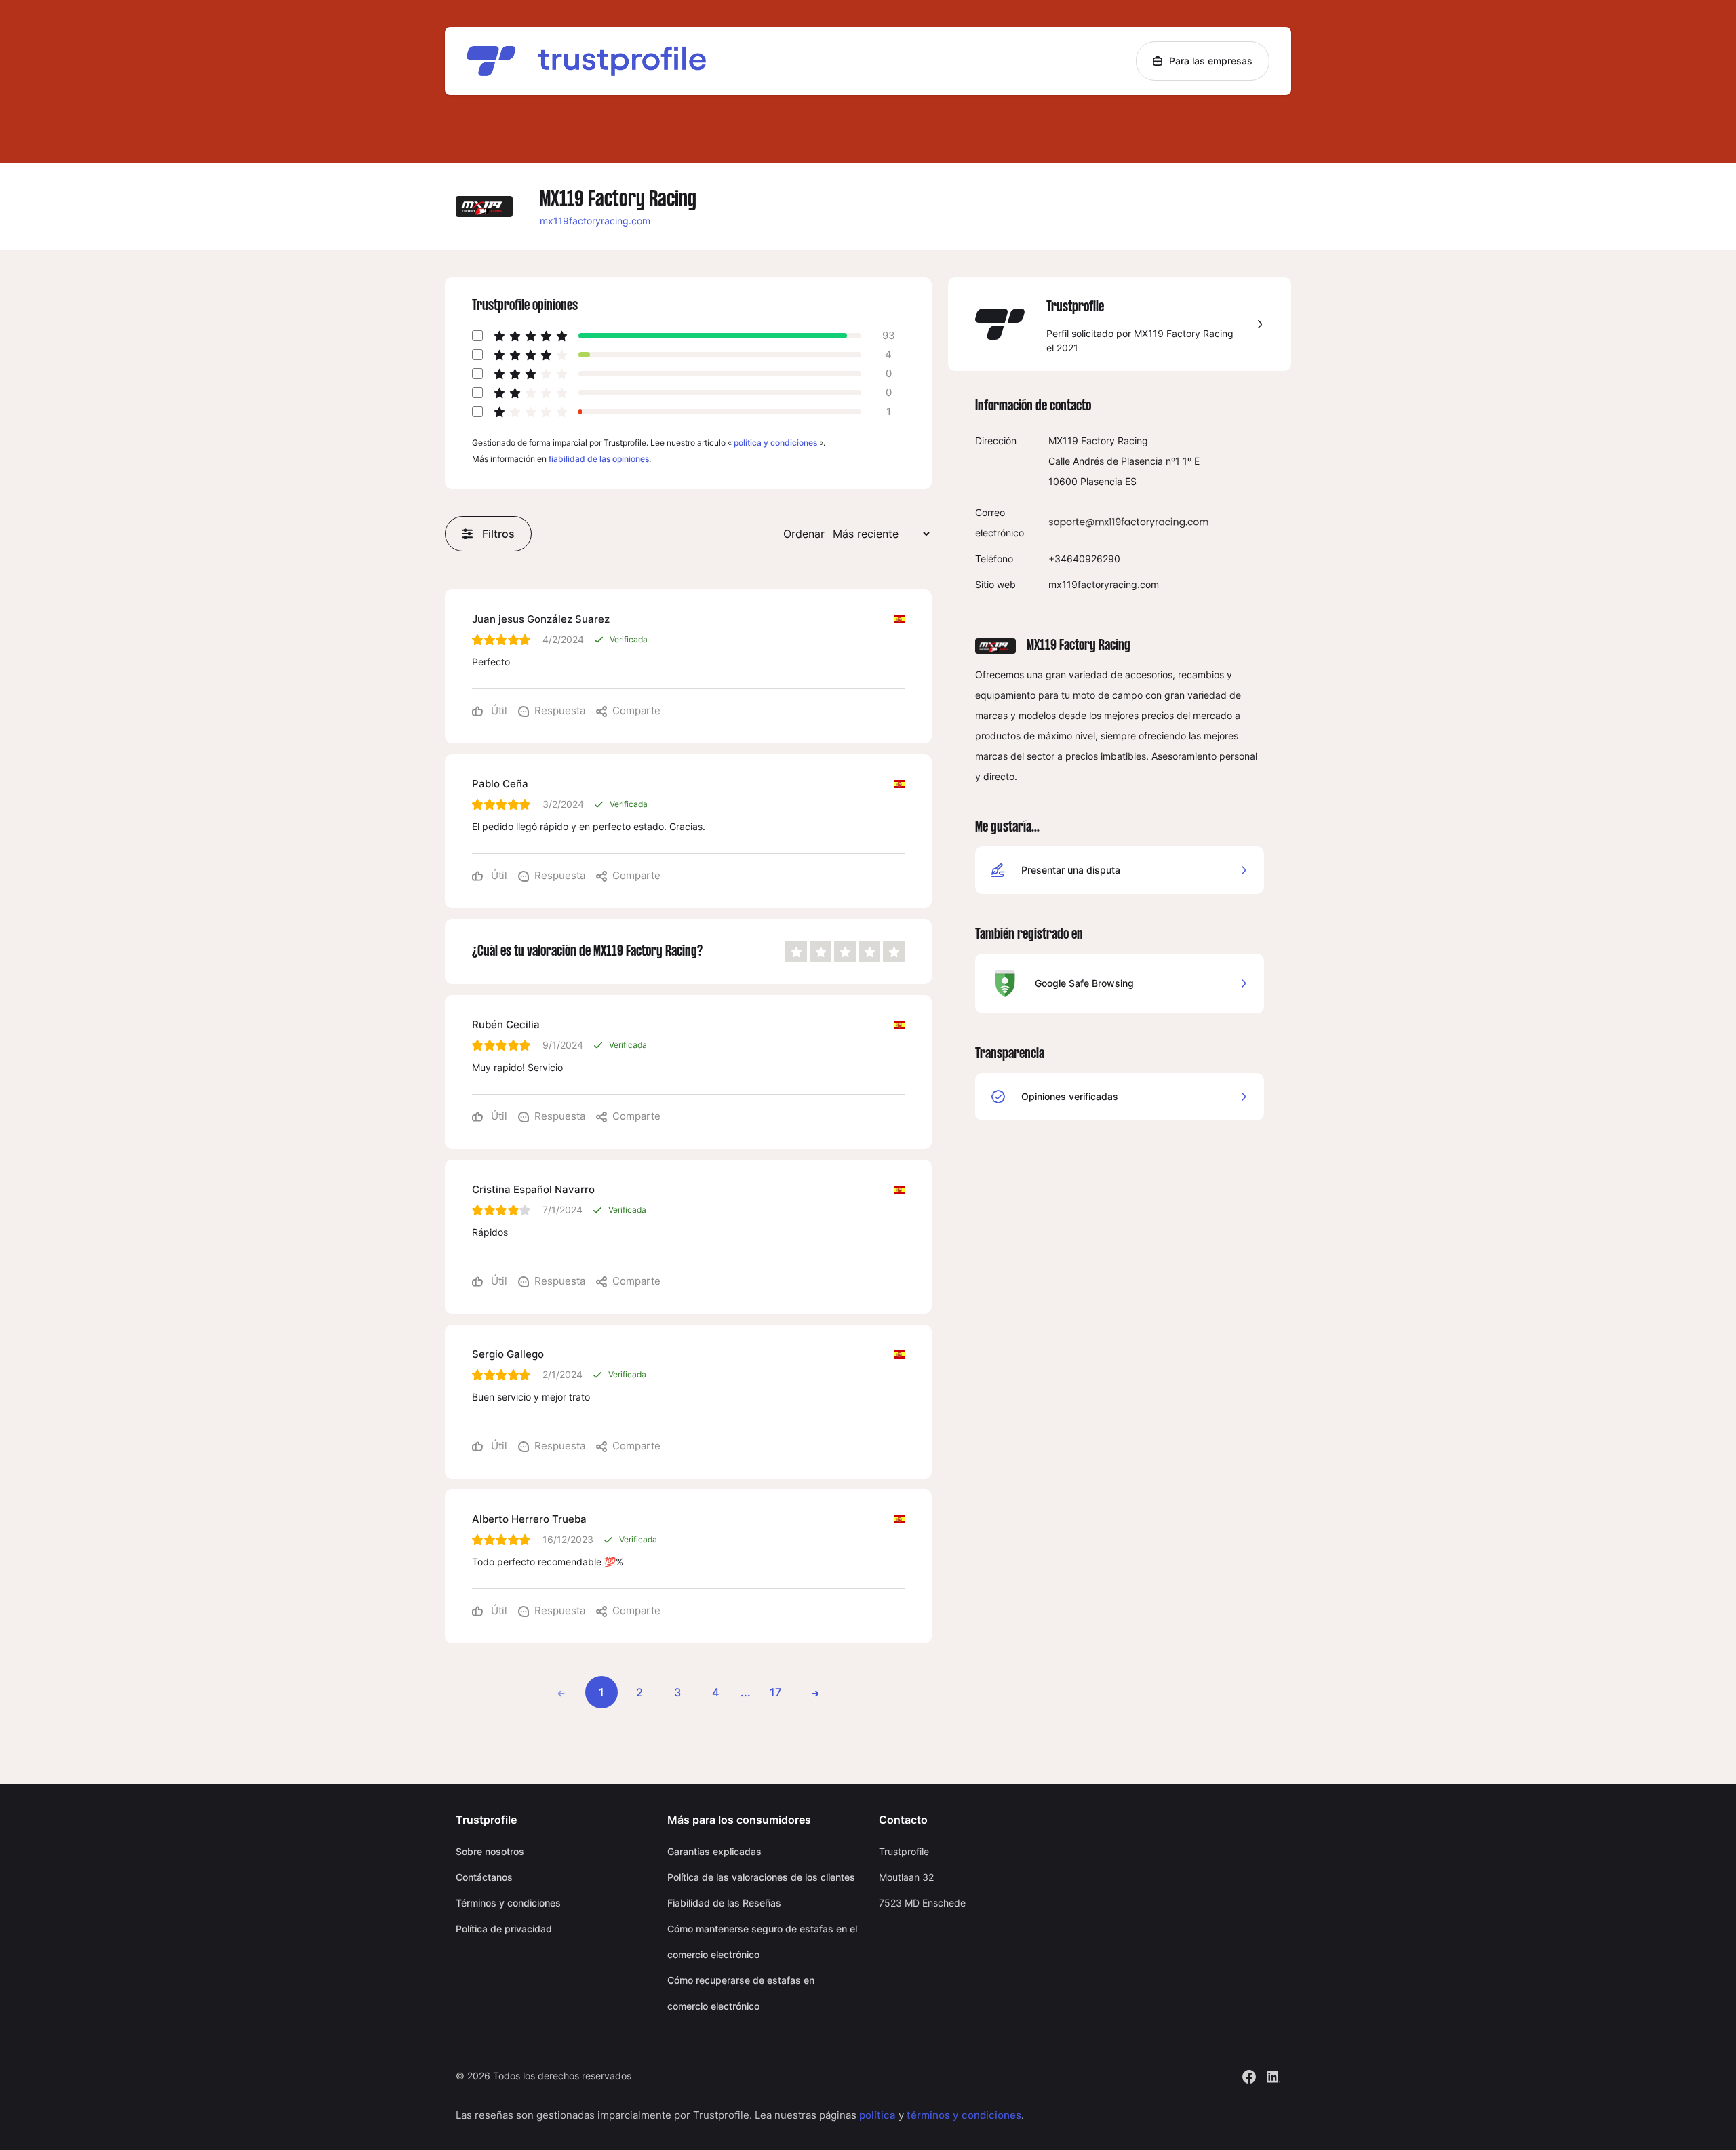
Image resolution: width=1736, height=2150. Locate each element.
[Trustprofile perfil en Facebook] (1249, 2075)
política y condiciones (775, 443)
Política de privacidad (504, 1929)
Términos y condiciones (508, 1903)
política (877, 2115)
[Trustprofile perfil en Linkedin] (1274, 2075)
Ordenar (804, 534)
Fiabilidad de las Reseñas (724, 1903)
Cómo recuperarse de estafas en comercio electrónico (741, 1993)
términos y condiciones (964, 2115)
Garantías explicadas (714, 1851)
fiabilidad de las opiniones (599, 459)
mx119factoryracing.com (595, 221)
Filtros (498, 534)
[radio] (796, 952)
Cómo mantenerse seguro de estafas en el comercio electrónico (762, 1941)
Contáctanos (484, 1877)
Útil (498, 710)
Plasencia (1101, 481)
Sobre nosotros (490, 1851)
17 (775, 1692)
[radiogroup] (845, 952)
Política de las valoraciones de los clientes (761, 1877)
